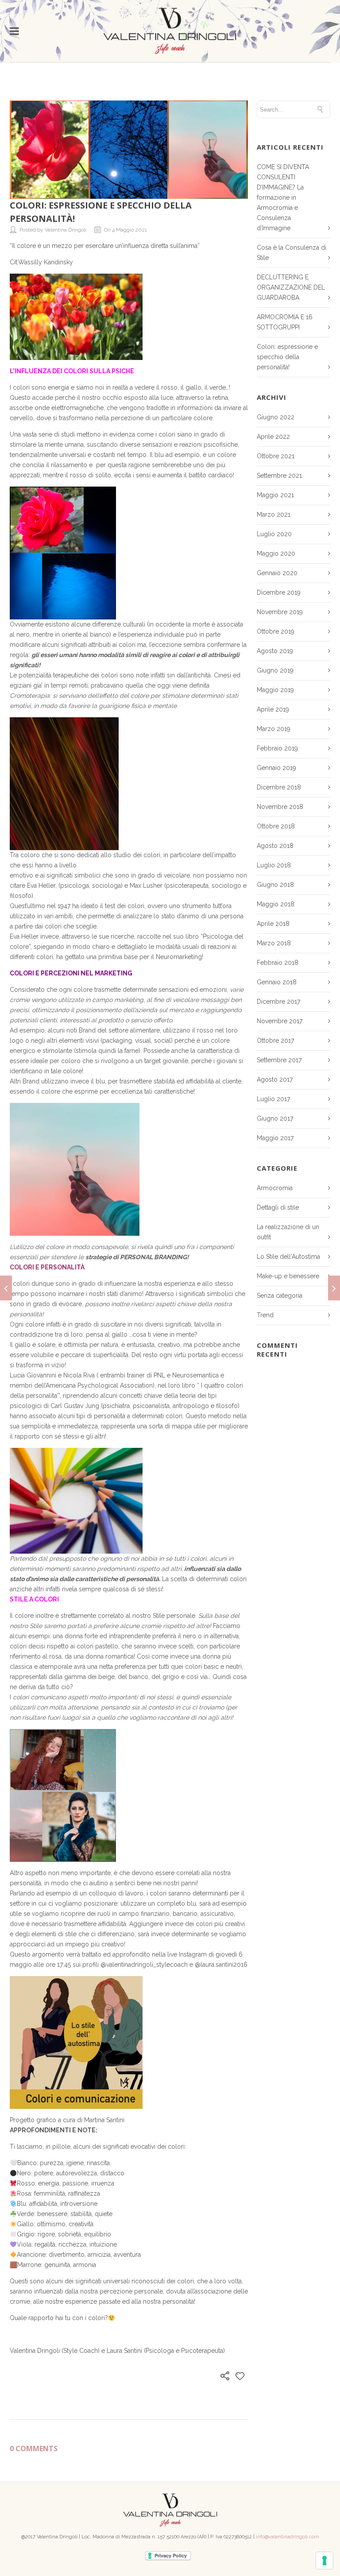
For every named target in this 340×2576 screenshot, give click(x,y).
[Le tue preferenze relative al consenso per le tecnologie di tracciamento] (325, 2561)
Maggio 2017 (275, 1138)
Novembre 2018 (280, 807)
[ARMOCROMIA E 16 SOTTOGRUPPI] (334, 1288)
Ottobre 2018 (276, 826)
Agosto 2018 (275, 846)
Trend (265, 1315)
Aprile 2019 (273, 709)
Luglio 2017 (273, 1099)
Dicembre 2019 (279, 592)
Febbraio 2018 (278, 963)
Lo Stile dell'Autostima (288, 1257)
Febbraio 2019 (277, 748)
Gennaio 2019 (276, 768)
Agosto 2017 (275, 1079)
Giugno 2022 (276, 417)
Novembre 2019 (280, 612)
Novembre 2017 (280, 1021)
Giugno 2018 (275, 885)
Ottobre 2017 (275, 1040)
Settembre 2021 (279, 476)
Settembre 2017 (279, 1060)
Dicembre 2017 (278, 1002)
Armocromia (275, 1188)
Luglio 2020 (274, 534)
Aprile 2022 (273, 437)
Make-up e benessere (288, 1276)
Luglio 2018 (274, 865)
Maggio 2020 (276, 553)
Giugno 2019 (275, 670)
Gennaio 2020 (277, 573)
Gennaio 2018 (277, 982)
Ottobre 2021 (276, 456)
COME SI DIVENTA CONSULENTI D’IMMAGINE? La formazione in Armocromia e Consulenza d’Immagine (283, 197)
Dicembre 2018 (279, 787)
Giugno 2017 (275, 1118)
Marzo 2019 (274, 729)
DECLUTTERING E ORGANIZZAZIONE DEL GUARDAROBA (291, 287)
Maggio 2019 (275, 690)
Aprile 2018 (273, 924)
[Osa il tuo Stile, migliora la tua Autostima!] (6, 1288)
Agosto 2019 (275, 651)
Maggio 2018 (276, 904)
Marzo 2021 (274, 514)
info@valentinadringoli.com (288, 2537)
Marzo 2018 (274, 943)
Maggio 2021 (275, 495)
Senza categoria (280, 1296)
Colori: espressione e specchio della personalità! (287, 357)
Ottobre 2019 (276, 631)
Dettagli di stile (278, 1207)
